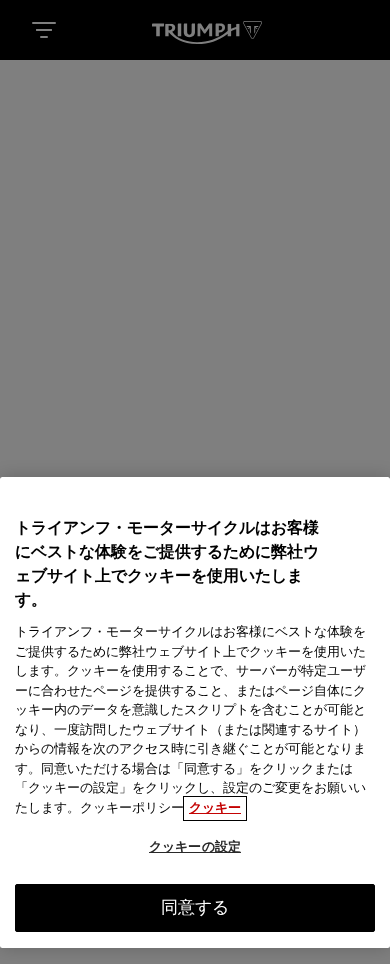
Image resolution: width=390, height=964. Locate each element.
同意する (195, 908)
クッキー (215, 808)
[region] (195, 712)
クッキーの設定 (195, 847)
